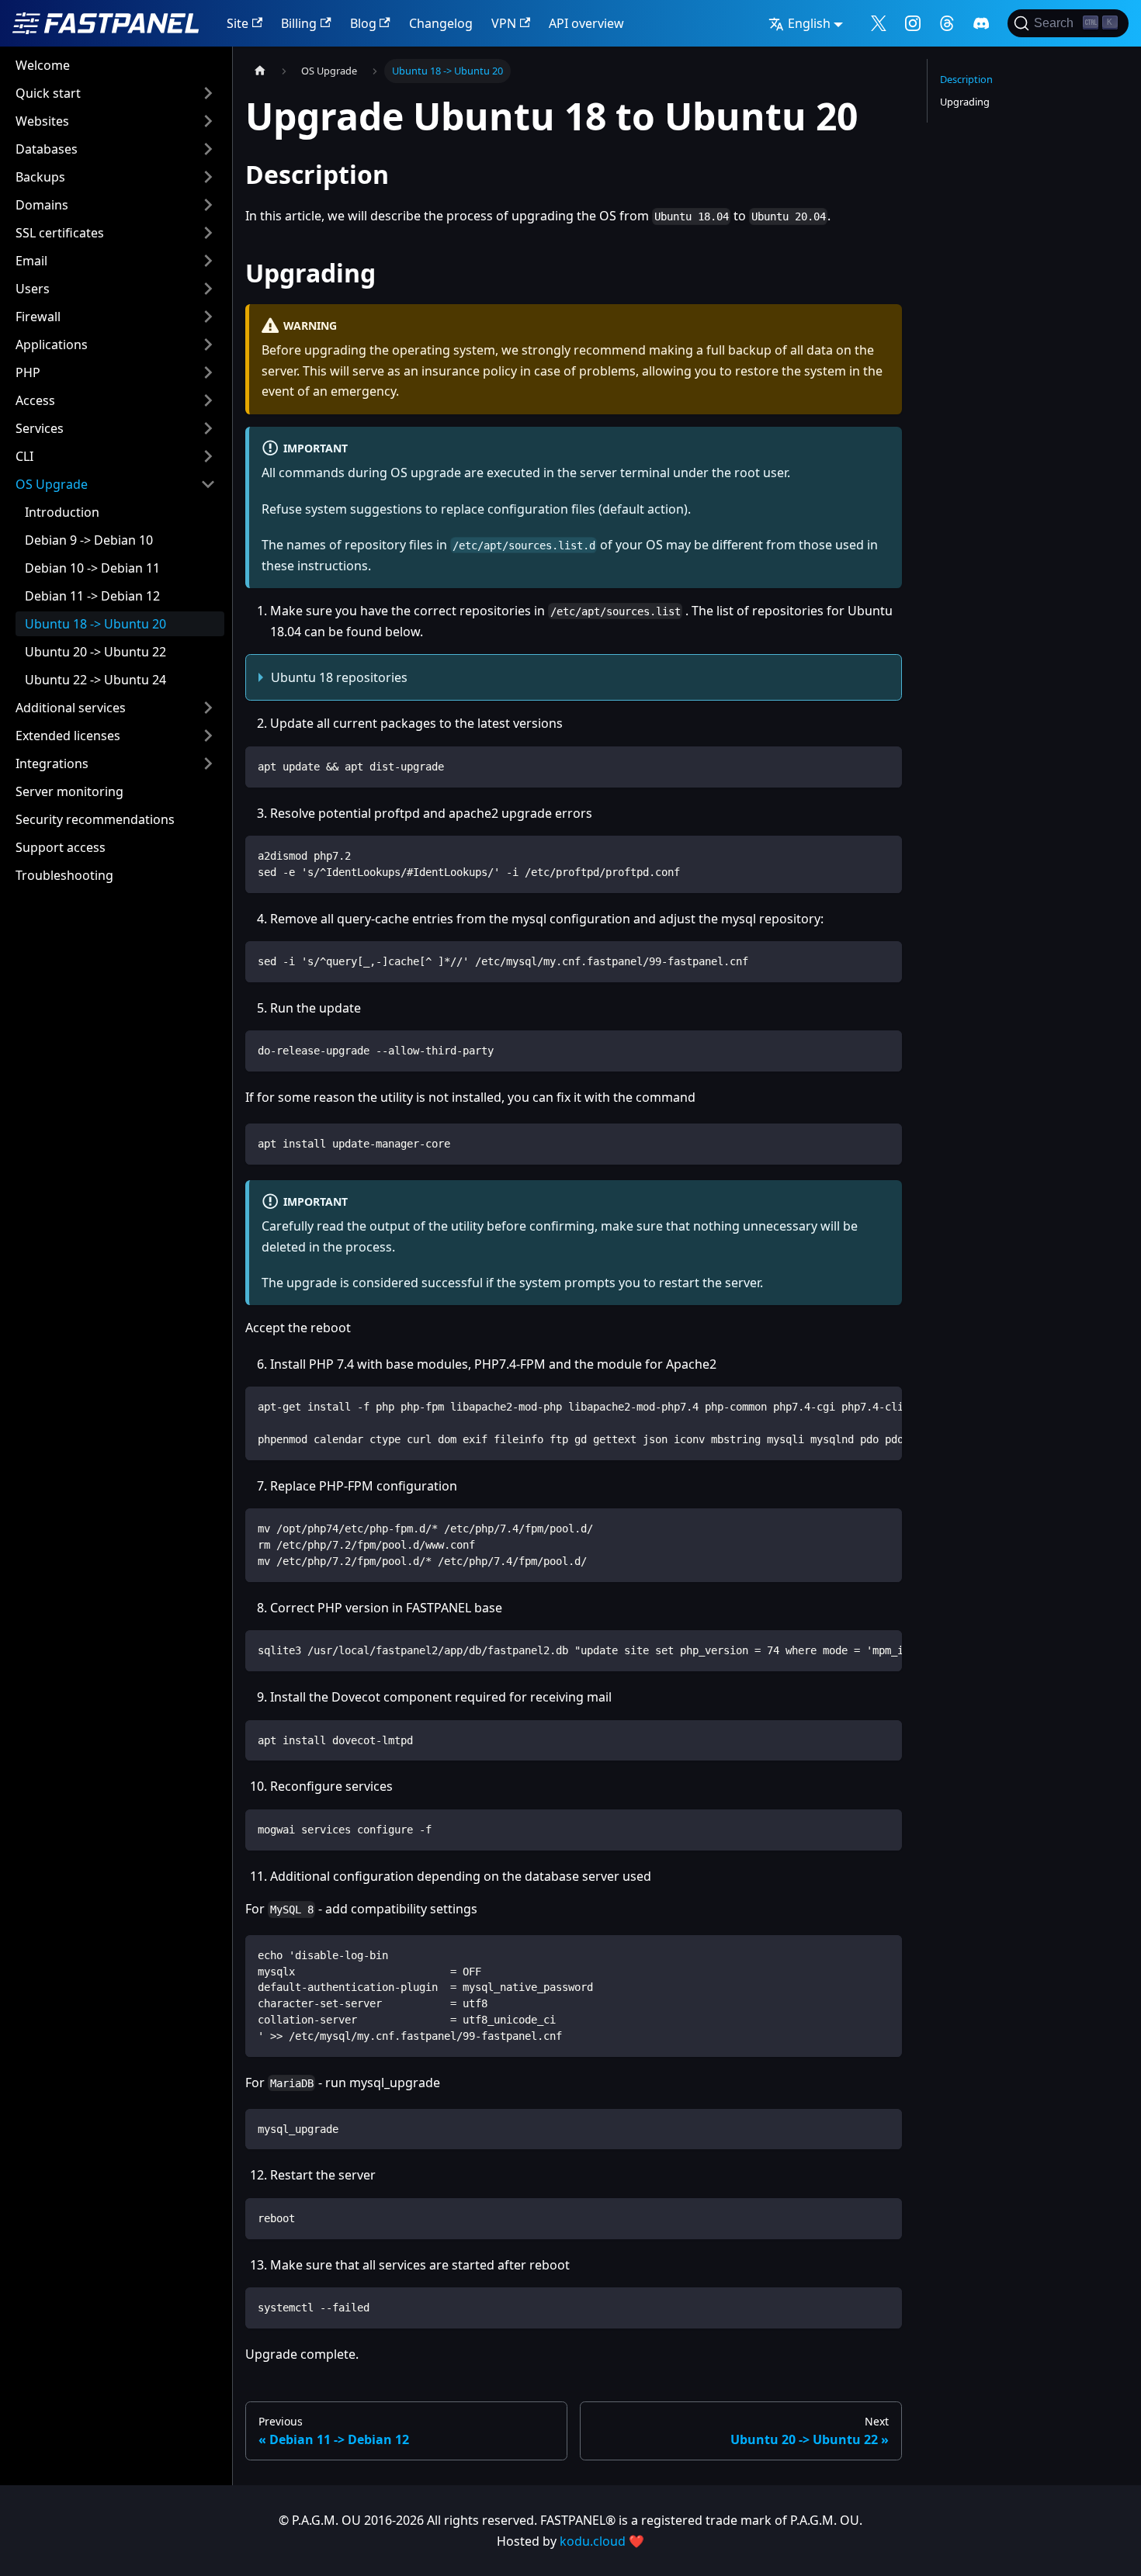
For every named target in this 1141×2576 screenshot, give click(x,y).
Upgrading (965, 102)
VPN (504, 23)
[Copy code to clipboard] (883, 765)
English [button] (809, 23)
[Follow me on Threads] (947, 23)
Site (238, 23)
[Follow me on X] (879, 23)
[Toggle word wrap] (855, 1406)
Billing (299, 23)
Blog (363, 23)
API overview (586, 23)
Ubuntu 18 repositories (339, 677)
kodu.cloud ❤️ (602, 2541)
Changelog (441, 23)
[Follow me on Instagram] (913, 23)
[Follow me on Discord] (981, 23)
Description (966, 79)
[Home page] (260, 71)
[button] (116, 93)
